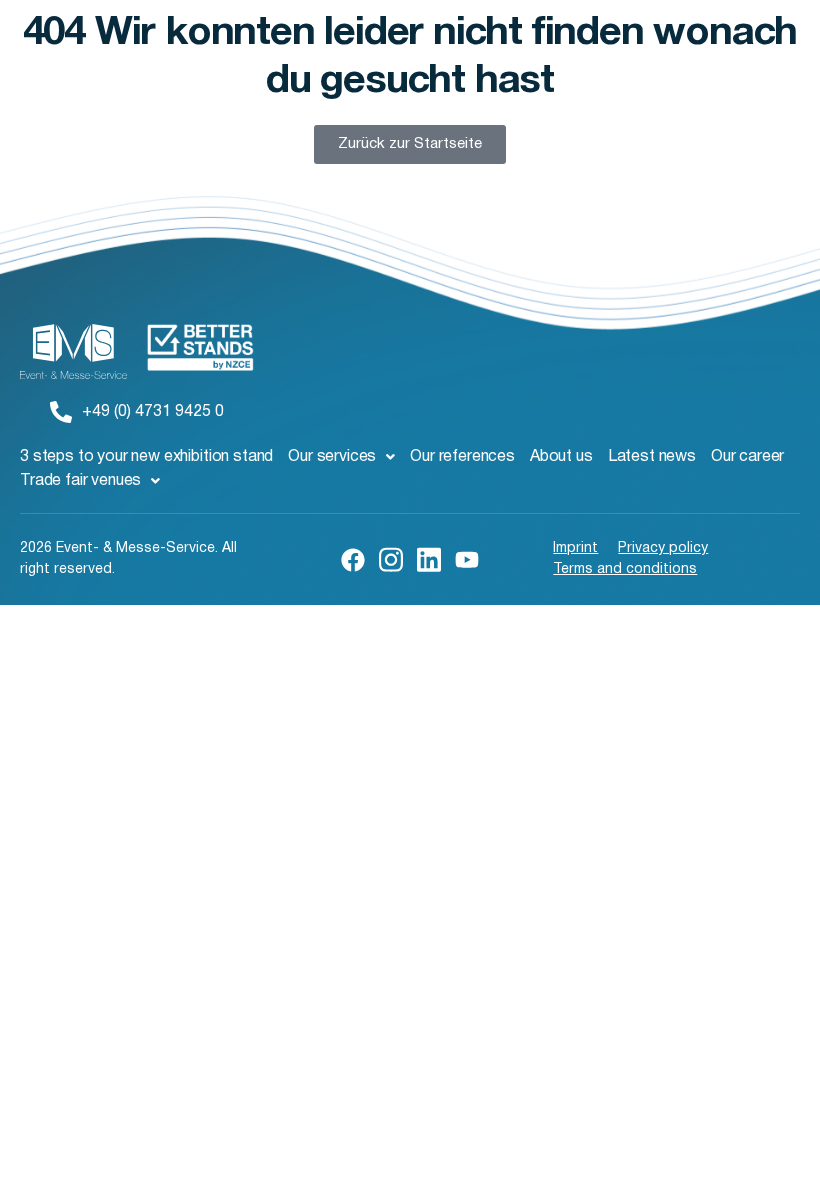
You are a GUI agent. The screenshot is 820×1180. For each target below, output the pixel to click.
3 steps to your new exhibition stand (146, 457)
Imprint (575, 548)
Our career (747, 457)
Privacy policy (663, 548)
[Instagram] (391, 558)
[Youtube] (467, 560)
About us (561, 457)
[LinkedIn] (429, 558)
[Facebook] (353, 560)
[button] (341, 457)
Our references (462, 457)
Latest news (652, 457)
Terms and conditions (625, 569)
